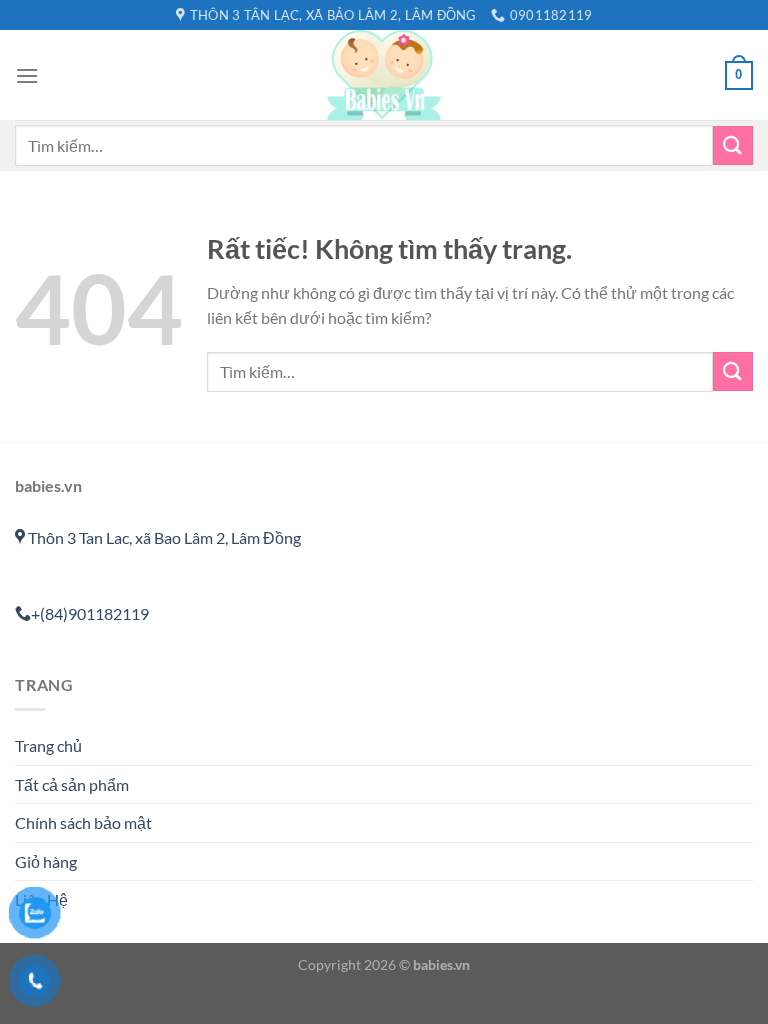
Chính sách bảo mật (83, 822)
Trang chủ (48, 745)
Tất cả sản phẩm (72, 784)
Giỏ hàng (46, 861)
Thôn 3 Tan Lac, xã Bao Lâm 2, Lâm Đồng (163, 537)
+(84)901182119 (90, 613)
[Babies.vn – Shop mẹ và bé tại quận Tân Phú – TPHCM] (384, 75)
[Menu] (27, 75)
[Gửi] (733, 145)
